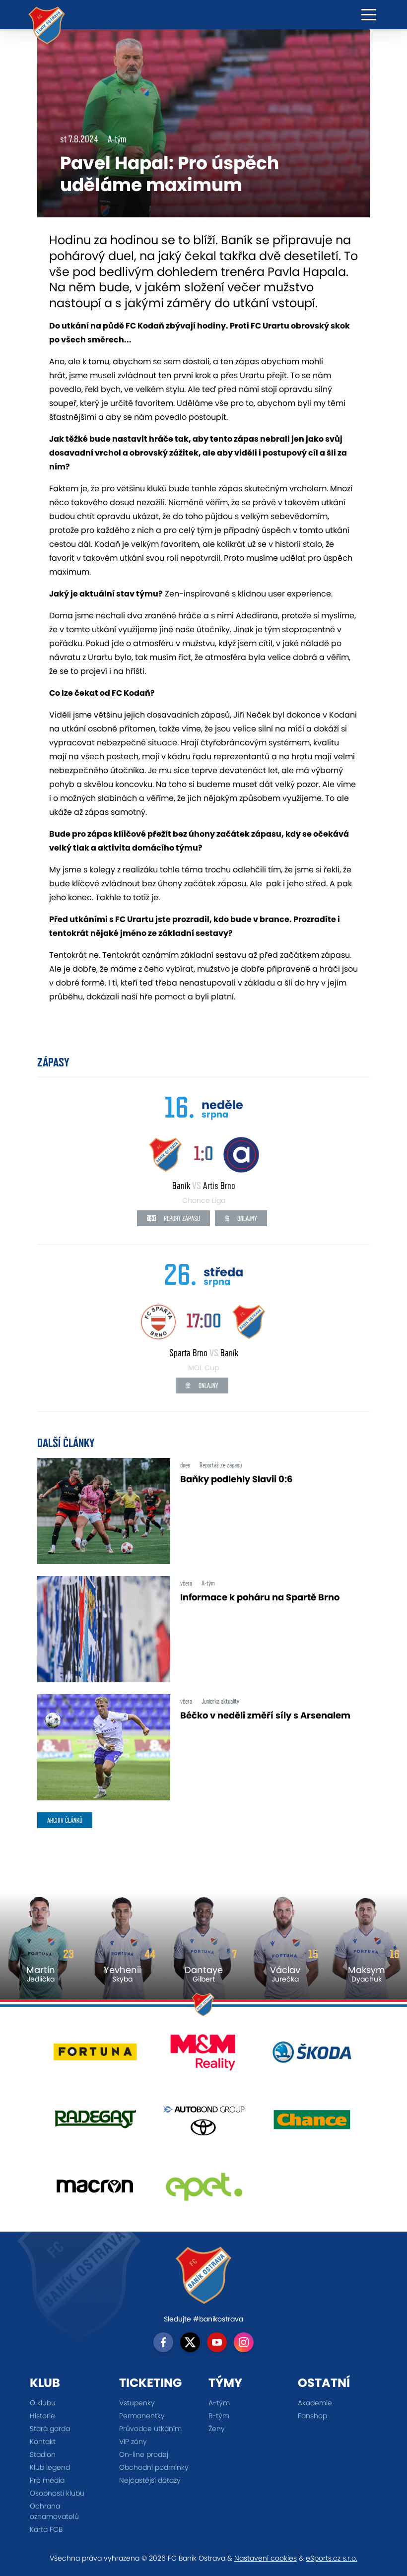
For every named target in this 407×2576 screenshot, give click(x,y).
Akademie (315, 2403)
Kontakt (43, 2442)
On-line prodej (144, 2454)
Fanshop (312, 2416)
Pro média (47, 2480)
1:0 (203, 1153)
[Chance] (312, 2123)
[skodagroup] (312, 2056)
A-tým (219, 2403)
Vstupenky (137, 2403)
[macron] (95, 2190)
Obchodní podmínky (154, 2467)
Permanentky (142, 2416)
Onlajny (246, 1218)
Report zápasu (181, 1218)
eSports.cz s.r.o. (332, 2558)
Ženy (217, 2429)
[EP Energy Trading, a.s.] (204, 2190)
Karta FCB (46, 2529)
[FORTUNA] (95, 2056)
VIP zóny (133, 2442)
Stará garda (50, 2429)
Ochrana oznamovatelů (54, 2511)
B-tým (219, 2416)
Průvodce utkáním (150, 2429)
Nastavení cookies (266, 2558)
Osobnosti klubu (57, 2493)
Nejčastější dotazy (150, 2480)
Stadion (43, 2454)
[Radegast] (95, 2123)
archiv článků (65, 1820)
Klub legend (50, 2467)
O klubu (43, 2403)
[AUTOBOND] (204, 2123)
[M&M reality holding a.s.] (204, 2056)
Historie (42, 2416)
